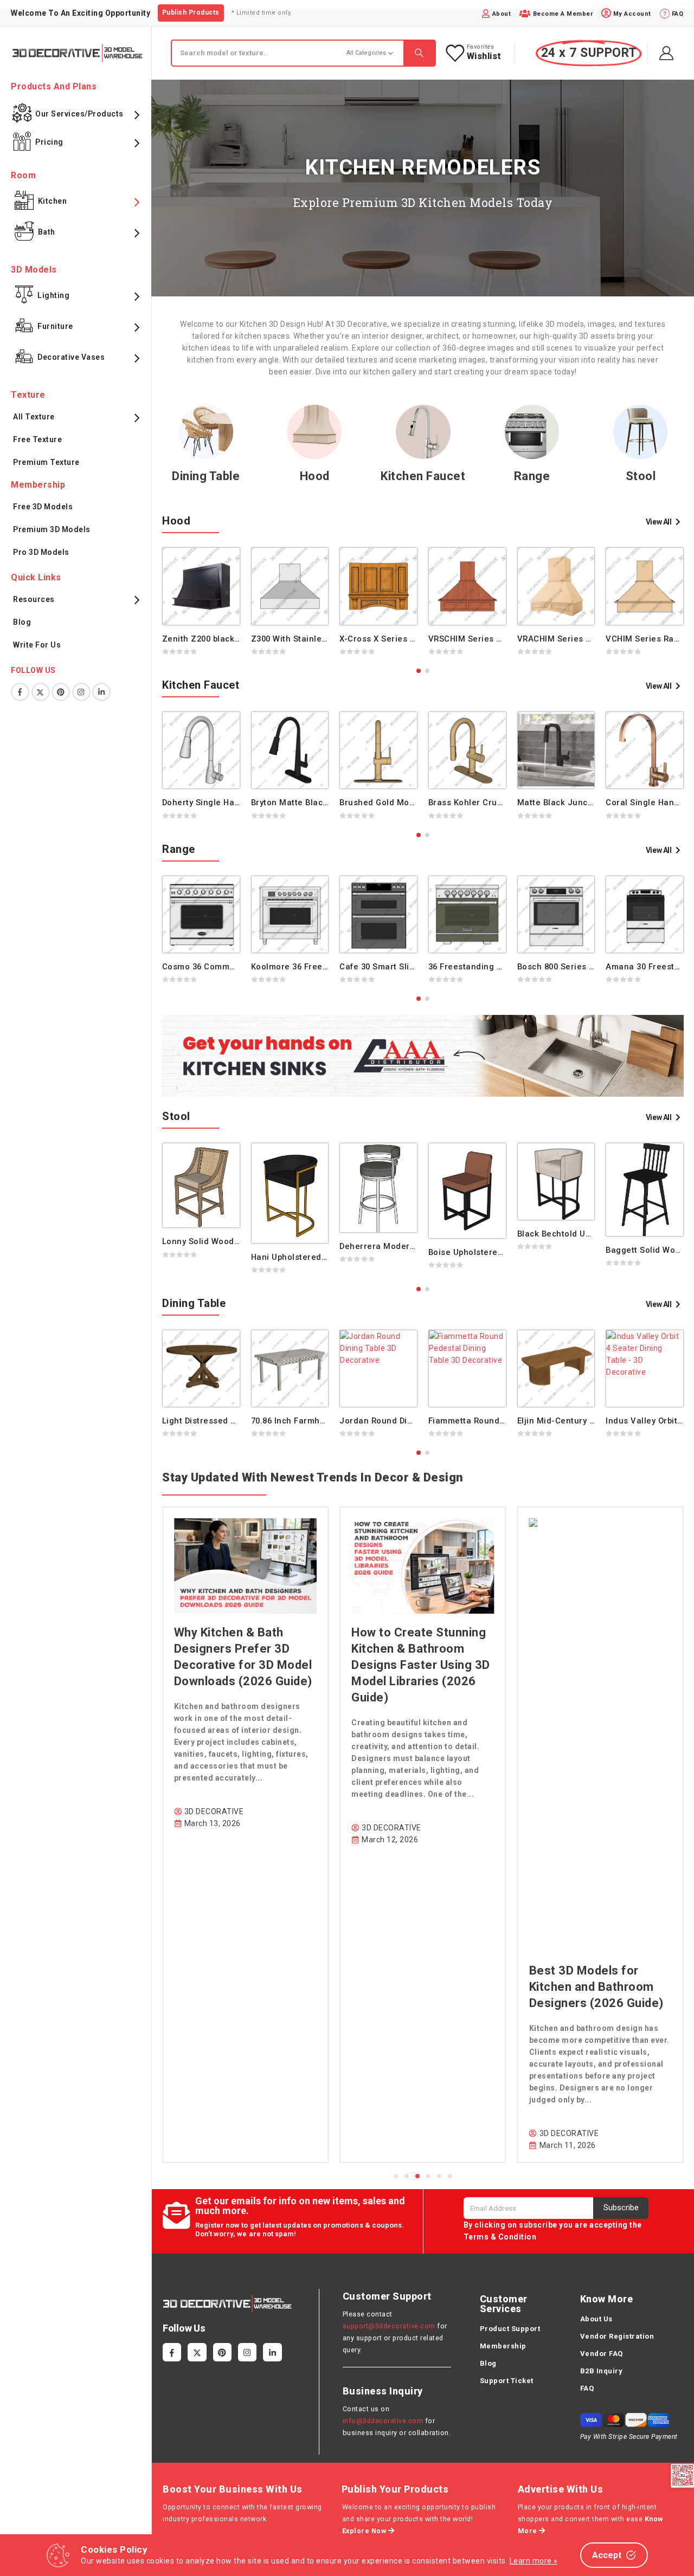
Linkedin (101, 692)
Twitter (41, 692)
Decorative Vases (71, 357)
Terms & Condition (500, 2237)
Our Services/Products (79, 114)
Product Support (510, 2329)
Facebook (20, 692)
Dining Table (206, 476)
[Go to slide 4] (428, 2176)
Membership (503, 2346)
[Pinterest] (222, 2352)
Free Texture (37, 439)
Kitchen (53, 201)
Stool (641, 476)
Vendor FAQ (602, 2354)
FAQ (587, 2388)
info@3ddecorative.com (383, 2421)
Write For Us (37, 645)
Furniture (55, 326)
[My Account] (667, 53)
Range (532, 476)
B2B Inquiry (602, 2371)
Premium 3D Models (52, 529)
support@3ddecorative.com (389, 2326)
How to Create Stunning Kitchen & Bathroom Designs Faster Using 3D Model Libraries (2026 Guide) (243, 1665)
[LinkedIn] (272, 2352)
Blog (22, 622)
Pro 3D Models (41, 552)
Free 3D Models (43, 507)
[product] (202, 586)
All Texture (34, 417)
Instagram (81, 692)
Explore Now (365, 2531)
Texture (28, 395)
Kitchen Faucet (423, 476)
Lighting (53, 295)
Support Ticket (507, 2381)
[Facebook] (172, 2352)
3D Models (34, 270)
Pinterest (61, 692)
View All (659, 522)
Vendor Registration (617, 2336)
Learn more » (534, 2561)
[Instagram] (247, 2352)
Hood (315, 476)
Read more (222, 566)
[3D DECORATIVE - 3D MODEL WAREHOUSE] (77, 53)
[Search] (419, 53)
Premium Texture (46, 462)
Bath (47, 232)
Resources (34, 599)
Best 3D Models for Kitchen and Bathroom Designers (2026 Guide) (419, 1987)
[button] (419, 671)
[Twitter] (197, 2352)
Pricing (49, 142)
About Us (596, 2319)
